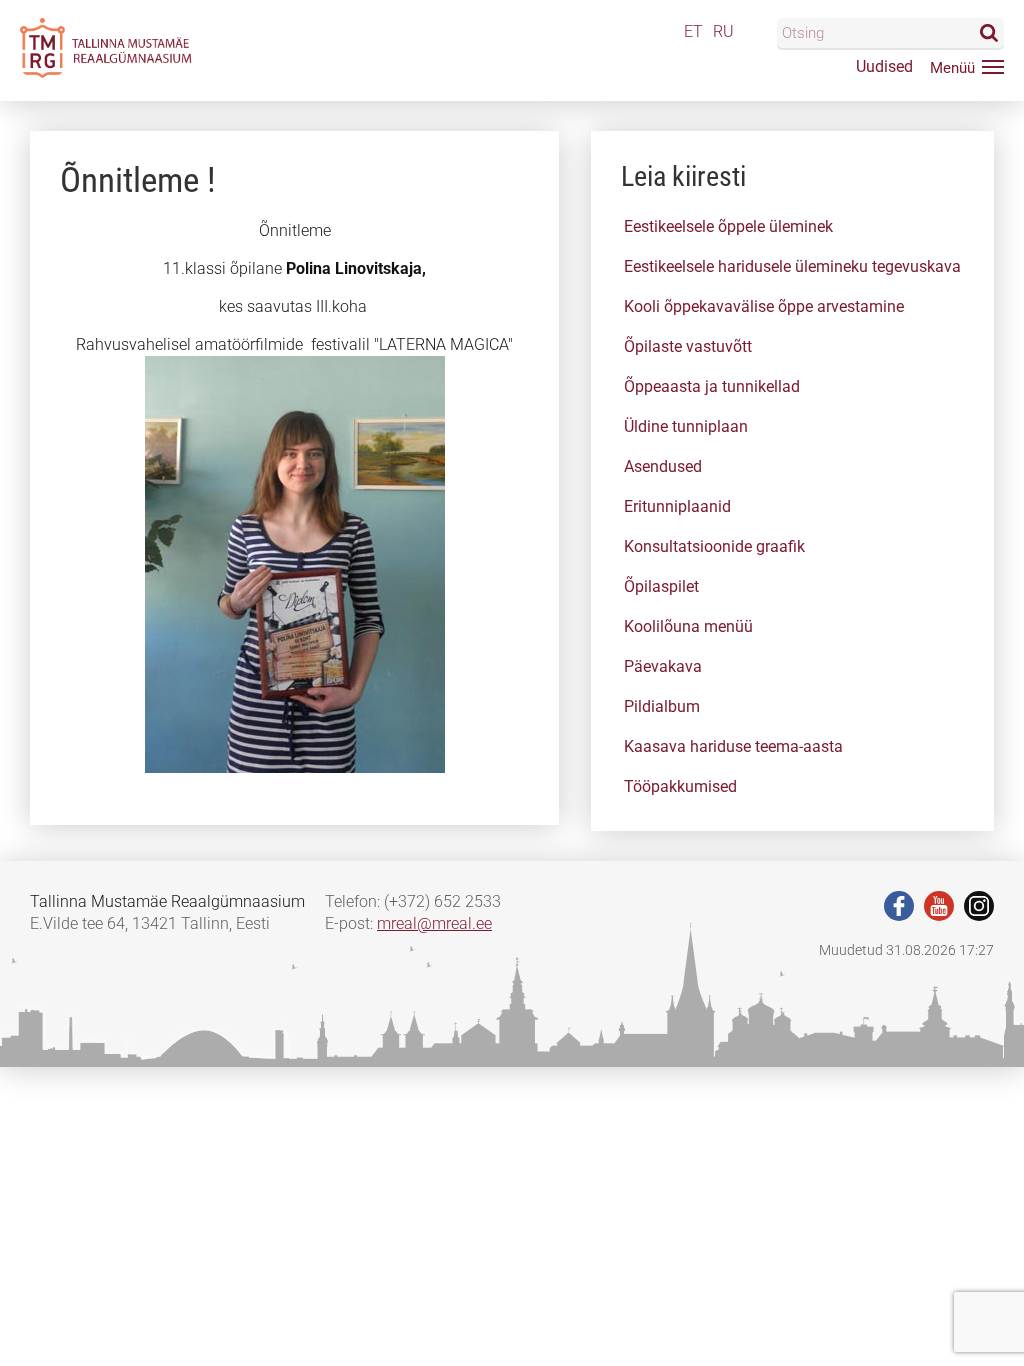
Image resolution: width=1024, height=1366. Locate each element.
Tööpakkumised (680, 786)
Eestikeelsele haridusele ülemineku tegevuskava (792, 266)
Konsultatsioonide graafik (714, 546)
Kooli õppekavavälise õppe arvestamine (764, 306)
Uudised (884, 66)
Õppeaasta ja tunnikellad (712, 386)
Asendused (663, 466)
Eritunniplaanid (677, 506)
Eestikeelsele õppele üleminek (728, 226)
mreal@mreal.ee (434, 923)
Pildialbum (662, 706)
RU (723, 31)
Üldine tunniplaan (686, 426)
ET (693, 31)
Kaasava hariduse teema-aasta (733, 746)
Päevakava (663, 666)
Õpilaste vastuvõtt (688, 346)
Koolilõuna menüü (688, 626)
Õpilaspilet (661, 586)
